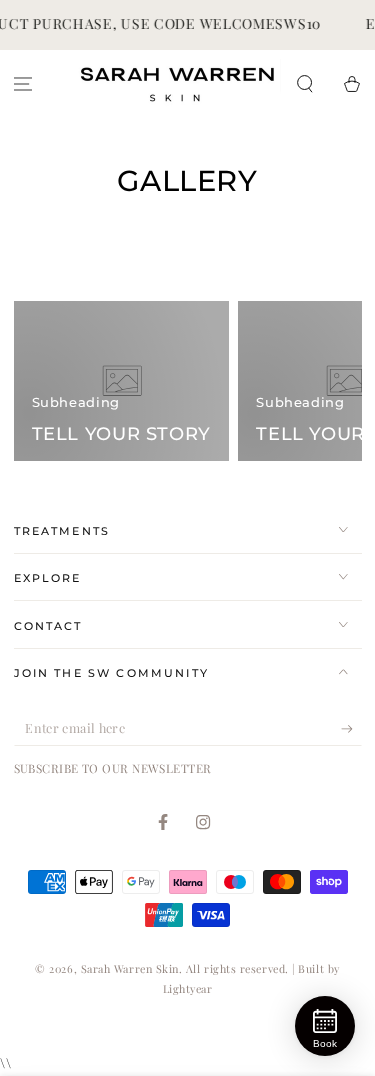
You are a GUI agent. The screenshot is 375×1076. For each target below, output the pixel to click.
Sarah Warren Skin (130, 968)
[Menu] (23, 83)
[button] (304, 83)
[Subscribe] (351, 729)
